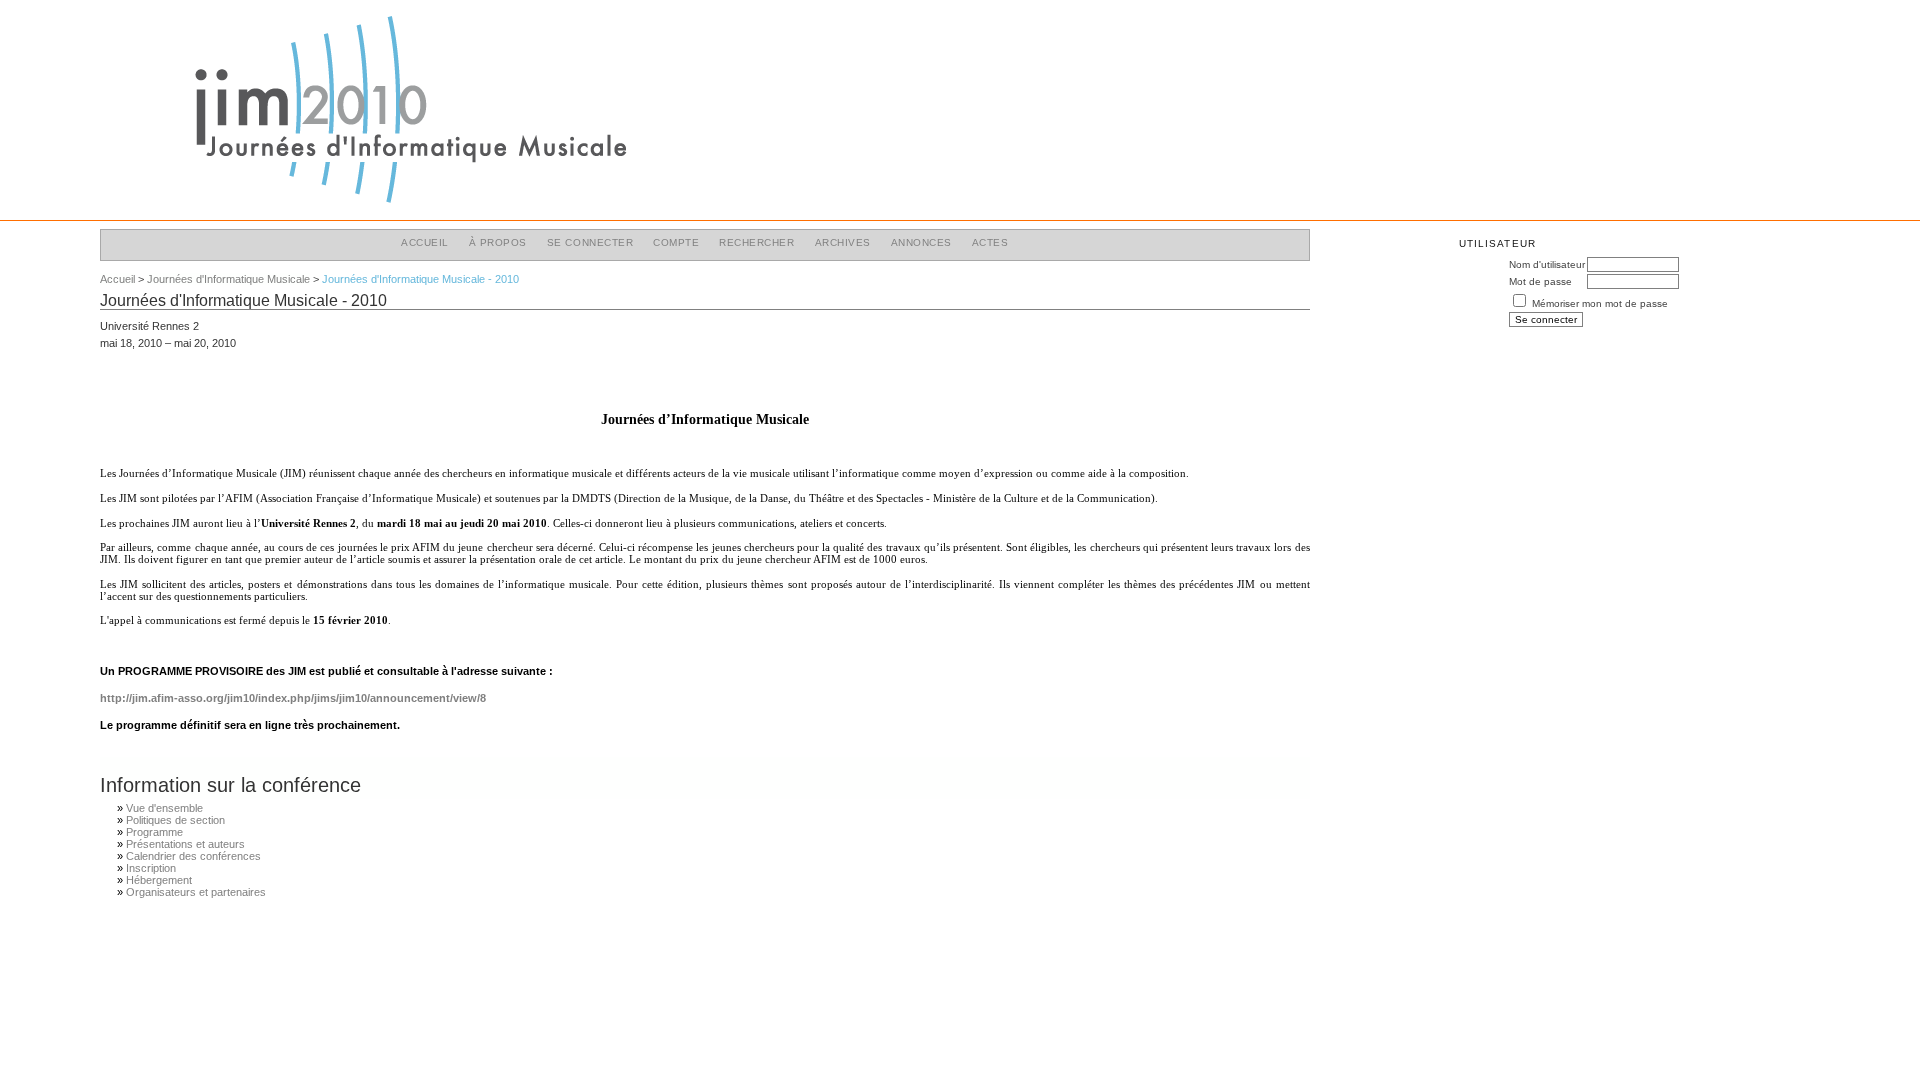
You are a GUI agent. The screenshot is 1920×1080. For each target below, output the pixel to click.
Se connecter (590, 242)
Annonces (921, 242)
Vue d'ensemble (164, 808)
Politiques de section (175, 820)
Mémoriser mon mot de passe (1600, 303)
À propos (498, 242)
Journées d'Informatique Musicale (228, 279)
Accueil (425, 242)
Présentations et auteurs (185, 844)
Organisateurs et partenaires (196, 892)
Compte (676, 242)
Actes (990, 242)
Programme (154, 832)
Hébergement (159, 880)
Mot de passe (1540, 281)
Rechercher (756, 242)
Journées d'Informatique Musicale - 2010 (420, 279)
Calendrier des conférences (193, 856)
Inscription (151, 868)
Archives (843, 242)
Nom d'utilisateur (1547, 264)
